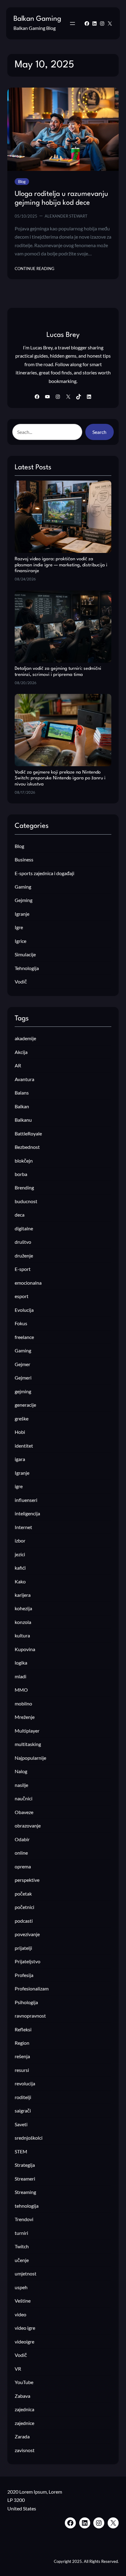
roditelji (23, 2097)
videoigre (24, 2341)
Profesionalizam (32, 1988)
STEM (21, 2151)
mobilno (23, 1703)
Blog (22, 182)
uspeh (21, 2287)
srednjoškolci (29, 2138)
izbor (20, 1541)
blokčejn (24, 1161)
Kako (20, 1581)
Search (99, 432)
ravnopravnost (30, 2016)
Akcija (21, 1052)
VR (18, 2369)
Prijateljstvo (28, 1961)
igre (19, 1486)
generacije (25, 1405)
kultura (22, 1635)
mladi (20, 1676)
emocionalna (28, 1283)
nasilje (21, 1785)
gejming (23, 1391)
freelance (24, 1337)
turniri (21, 2233)
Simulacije (25, 954)
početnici (24, 1907)
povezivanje (27, 1934)
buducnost (26, 1201)
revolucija (25, 2083)
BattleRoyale (28, 1133)
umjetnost (26, 2273)
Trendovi (24, 2219)
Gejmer (22, 1364)
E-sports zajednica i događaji (44, 873)
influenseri (26, 1500)
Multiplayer (27, 1731)
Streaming (25, 2192)
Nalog (21, 1771)
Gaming (23, 887)
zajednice (24, 2423)
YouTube (24, 2382)
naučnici (24, 1798)
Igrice (20, 941)
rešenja (22, 2056)
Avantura (24, 1079)
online (21, 1853)
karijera (23, 1595)
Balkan (22, 1106)
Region (22, 2043)
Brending (24, 1187)
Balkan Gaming (37, 19)
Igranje (22, 914)
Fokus (21, 1323)
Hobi (20, 1432)
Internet (23, 1527)
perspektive (27, 1880)
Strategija (25, 2165)
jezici (20, 1554)
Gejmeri (23, 1378)
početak (23, 1894)
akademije (25, 1038)
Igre (19, 927)
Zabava (22, 2396)
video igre (25, 2328)
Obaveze (24, 1812)
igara (20, 1459)
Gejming (24, 900)
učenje (22, 2260)
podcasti (24, 1921)
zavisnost (25, 2450)
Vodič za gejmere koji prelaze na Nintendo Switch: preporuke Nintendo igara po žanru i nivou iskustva (60, 778)
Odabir (22, 1839)
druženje (24, 1256)
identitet (24, 1446)
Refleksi (23, 2029)
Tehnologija (27, 968)
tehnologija (27, 2206)
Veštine (23, 2301)
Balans (22, 1093)
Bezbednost (27, 1147)
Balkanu (23, 1120)
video (20, 2314)
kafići (20, 1568)
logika (21, 1663)
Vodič (21, 981)
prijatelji (23, 1948)
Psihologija (26, 2002)
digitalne (24, 1228)
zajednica (24, 2409)
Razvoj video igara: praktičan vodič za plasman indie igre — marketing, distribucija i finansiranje (61, 565)
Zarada (22, 2436)
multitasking (28, 1744)
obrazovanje (28, 1826)
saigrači (23, 2111)
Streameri (25, 2179)
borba (21, 1174)
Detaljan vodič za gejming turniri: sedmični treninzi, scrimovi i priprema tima (58, 672)
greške (22, 1418)
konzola (23, 1622)
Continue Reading (35, 269)
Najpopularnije (30, 1758)
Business (24, 859)
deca (20, 1215)
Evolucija (24, 1310)
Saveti (21, 2124)
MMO (21, 1690)
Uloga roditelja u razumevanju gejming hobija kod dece (61, 199)
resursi (22, 2070)
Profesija (24, 1975)
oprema (23, 1866)
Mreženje (25, 1717)
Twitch (22, 2246)
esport (22, 1296)
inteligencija (27, 1513)
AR (18, 1065)
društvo (23, 1242)
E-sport (23, 1269)
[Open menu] (72, 23)
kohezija (23, 1608)
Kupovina (25, 1649)
